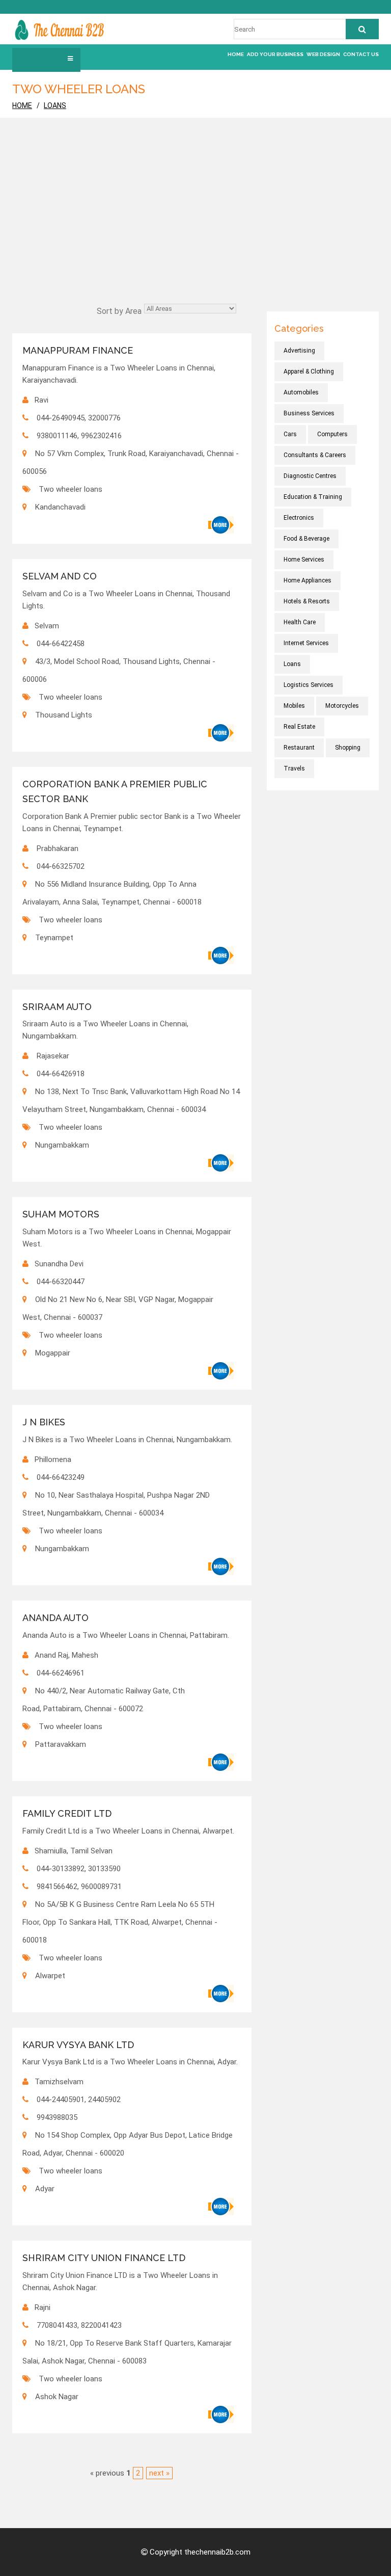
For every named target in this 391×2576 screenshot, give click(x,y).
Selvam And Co (60, 576)
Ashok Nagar (57, 2397)
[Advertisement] (195, 225)
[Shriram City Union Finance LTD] (221, 2414)
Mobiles (294, 706)
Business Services (309, 413)
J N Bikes (44, 1422)
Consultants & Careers (315, 455)
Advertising (299, 351)
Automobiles (301, 392)
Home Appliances (308, 580)
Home (236, 54)
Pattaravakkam (61, 1744)
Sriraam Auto (57, 1007)
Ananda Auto (55, 1618)
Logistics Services (309, 685)
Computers (332, 434)
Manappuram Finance (78, 350)
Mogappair (53, 1353)
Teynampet (54, 938)
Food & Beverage (306, 539)
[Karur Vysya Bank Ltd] (221, 2207)
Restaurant (299, 748)
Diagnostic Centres (310, 476)
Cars (290, 434)
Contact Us (361, 54)
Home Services (304, 560)
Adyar (45, 2189)
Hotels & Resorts (307, 601)
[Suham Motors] (221, 1371)
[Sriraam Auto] (221, 1163)
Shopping (348, 748)
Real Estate (299, 727)
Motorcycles (342, 706)
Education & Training (313, 497)
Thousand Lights (64, 715)
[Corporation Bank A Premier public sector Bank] (221, 955)
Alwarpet (50, 1976)
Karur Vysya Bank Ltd (78, 2045)
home (22, 105)
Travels (294, 768)
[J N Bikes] (221, 1566)
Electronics (299, 518)
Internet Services (306, 643)
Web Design (323, 54)
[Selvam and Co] (221, 733)
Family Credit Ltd (67, 1813)
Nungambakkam (62, 1145)
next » (159, 2473)
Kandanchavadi (60, 507)
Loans (55, 105)
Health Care (300, 622)
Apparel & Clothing (309, 371)
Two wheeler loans (71, 489)
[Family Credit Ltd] (221, 1994)
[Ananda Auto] (221, 1762)
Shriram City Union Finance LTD (104, 2258)
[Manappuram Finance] (221, 525)
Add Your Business (275, 54)
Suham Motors (61, 1214)
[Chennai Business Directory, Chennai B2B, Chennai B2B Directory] (59, 29)
